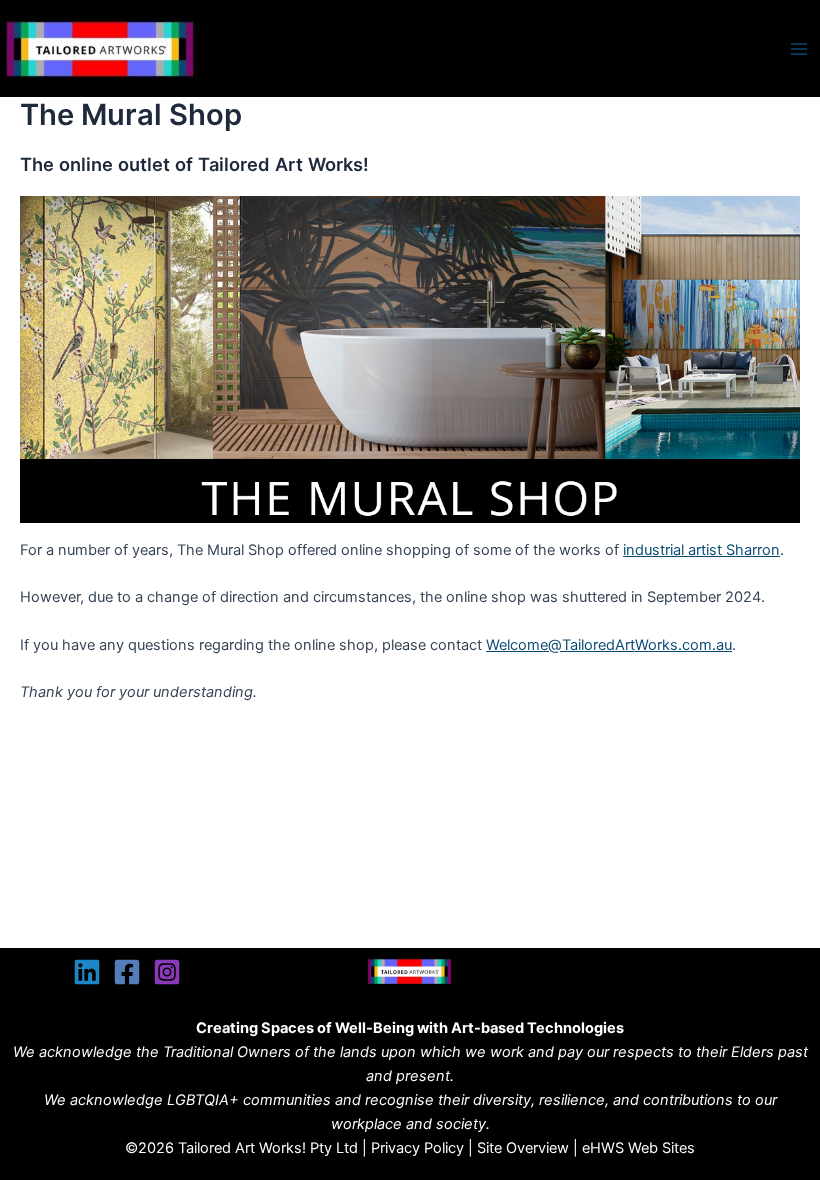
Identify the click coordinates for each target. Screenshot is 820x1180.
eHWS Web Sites (638, 1148)
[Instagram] (167, 972)
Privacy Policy (417, 1148)
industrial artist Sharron (701, 550)
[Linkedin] (87, 972)
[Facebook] (127, 972)
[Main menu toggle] (799, 49)
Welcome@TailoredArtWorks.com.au (609, 645)
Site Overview (523, 1148)
